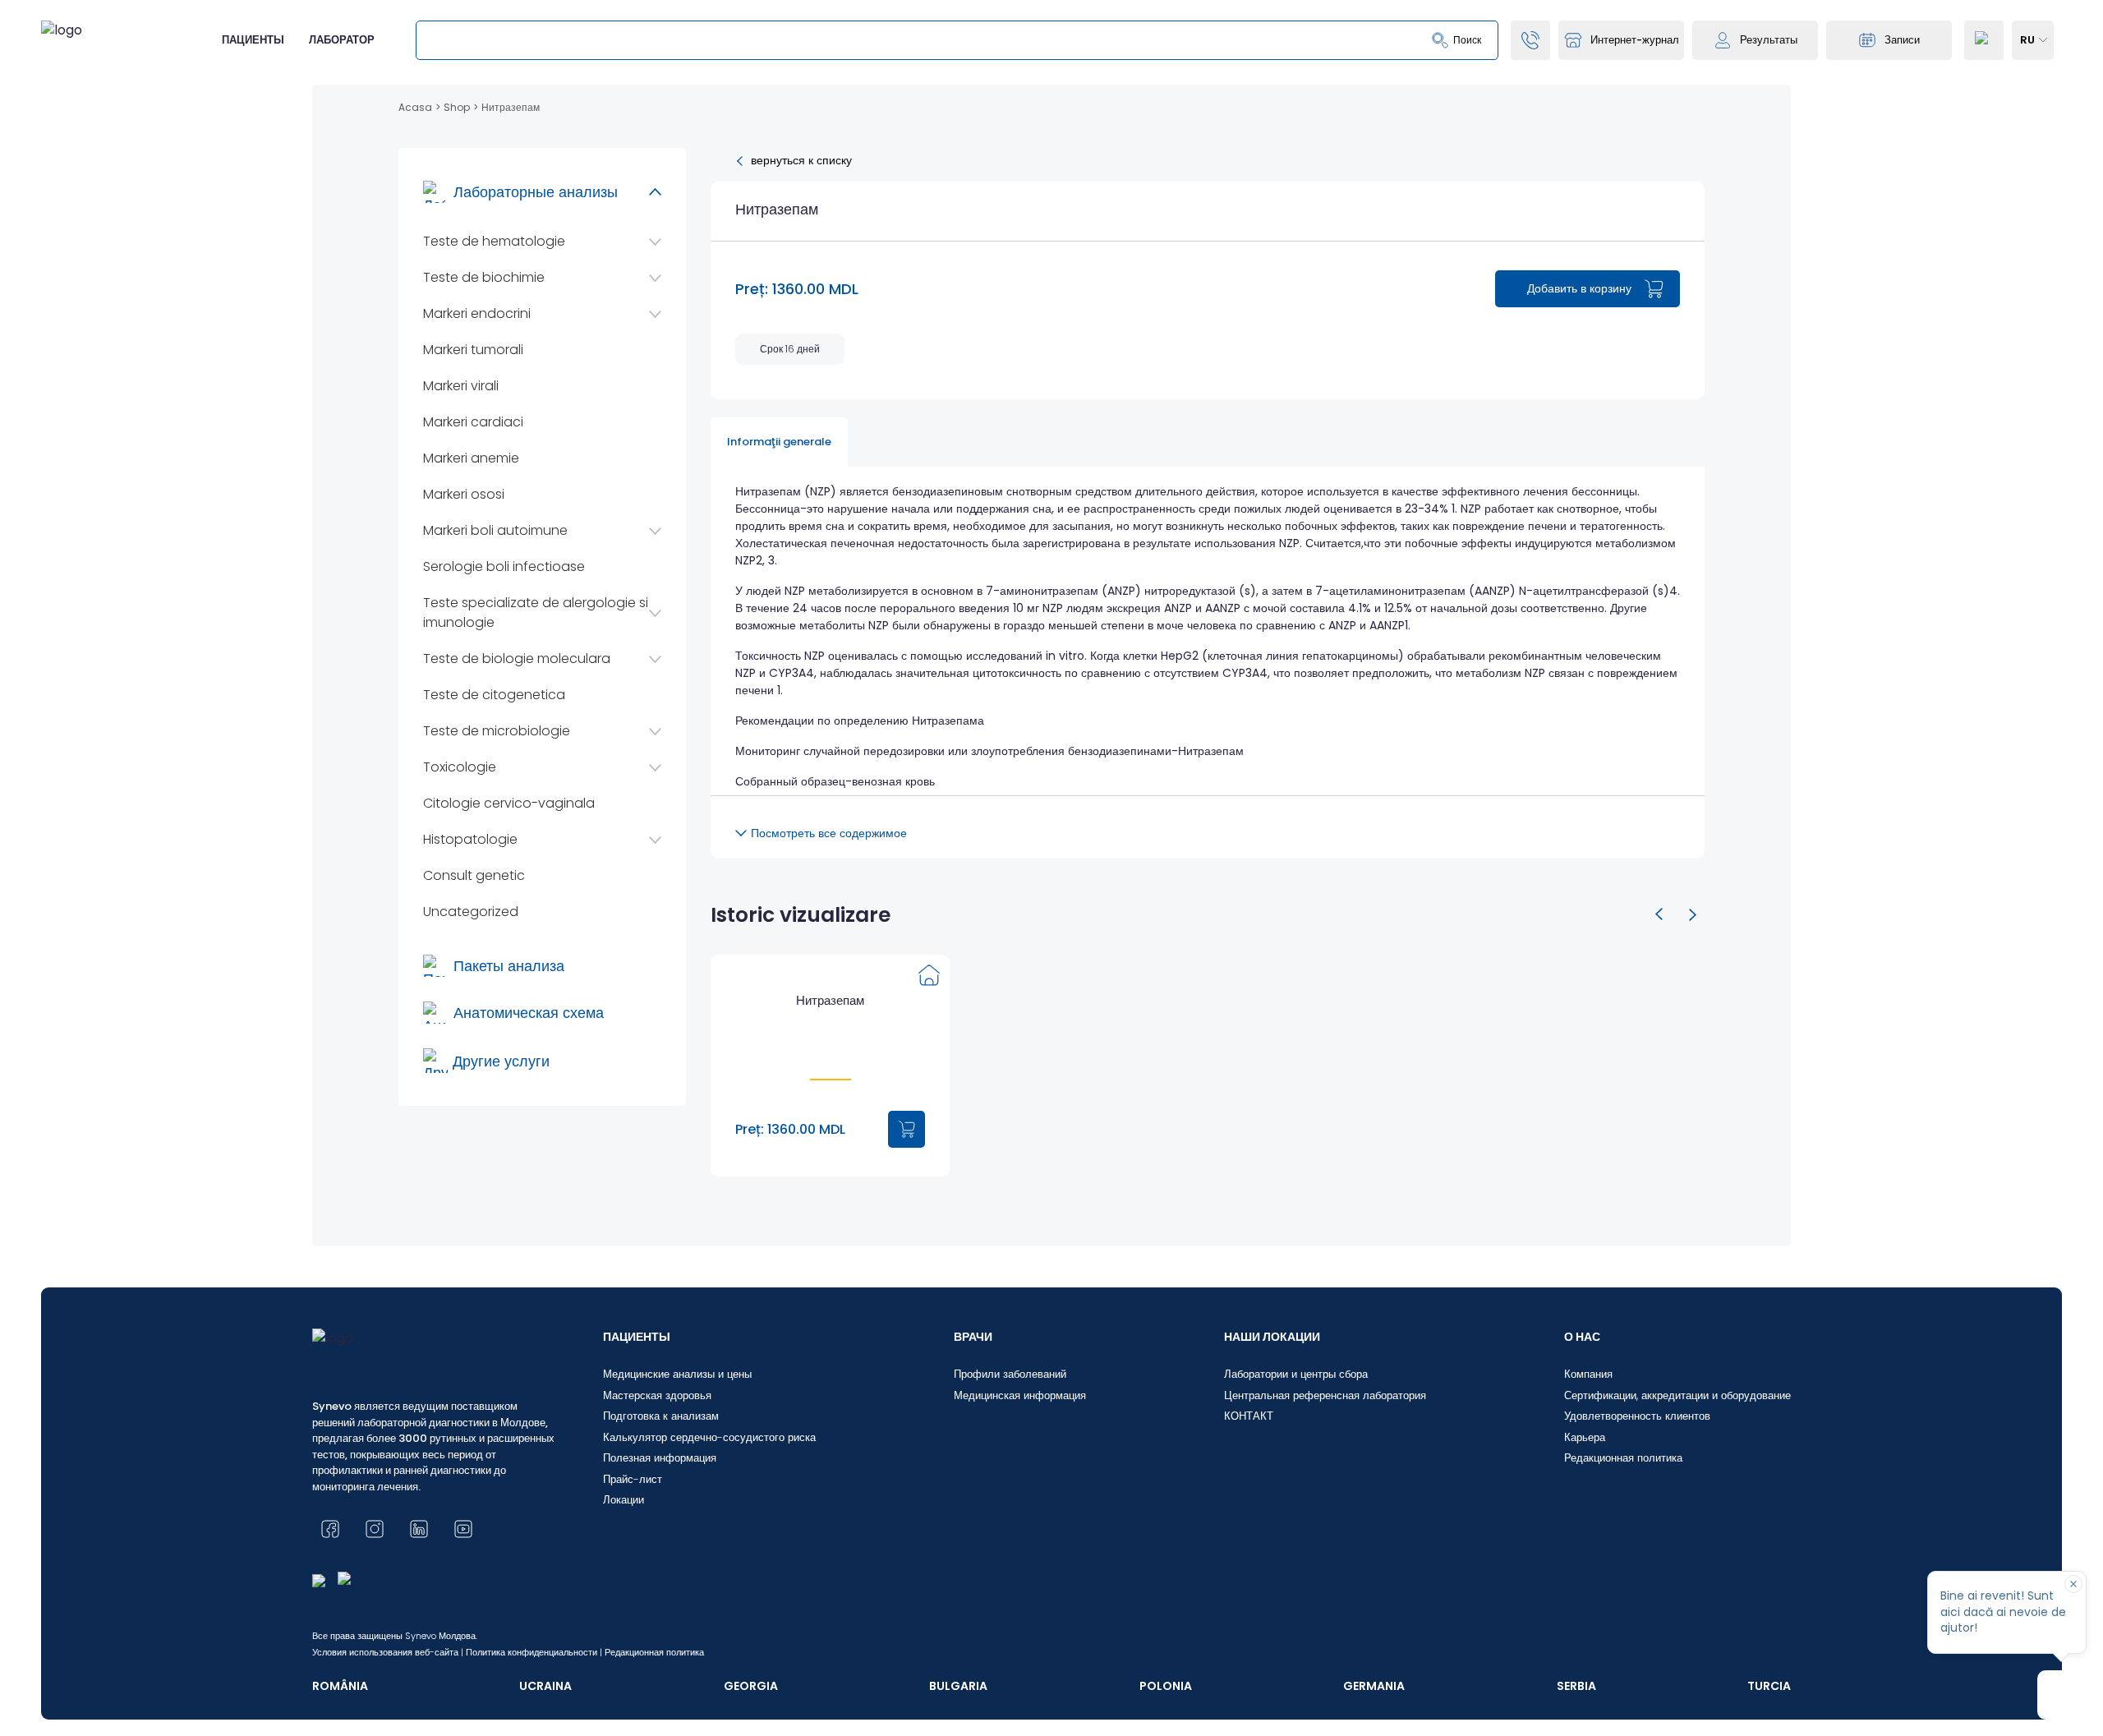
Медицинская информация (1020, 1395)
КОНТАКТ (1249, 1416)
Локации (624, 1500)
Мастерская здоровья (657, 1395)
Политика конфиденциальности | (534, 1652)
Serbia (1576, 1686)
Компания (1588, 1374)
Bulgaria (958, 1686)
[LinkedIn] (419, 1529)
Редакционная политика (1623, 1458)
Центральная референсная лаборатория (1325, 1395)
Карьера (1585, 1437)
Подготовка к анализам (661, 1416)
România (340, 1686)
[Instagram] (375, 1529)
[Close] (2073, 1584)
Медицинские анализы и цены (677, 1374)
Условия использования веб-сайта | (388, 1652)
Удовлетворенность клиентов (1637, 1416)
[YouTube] (463, 1529)
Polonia (1166, 1686)
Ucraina (545, 1686)
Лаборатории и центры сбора (1296, 1374)
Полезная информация (660, 1458)
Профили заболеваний (1010, 1374)
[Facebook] (330, 1529)
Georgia (751, 1686)
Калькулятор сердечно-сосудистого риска (709, 1437)
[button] (1659, 914)
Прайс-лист (633, 1479)
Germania (1374, 1686)
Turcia (1769, 1686)
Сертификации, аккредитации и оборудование (1677, 1395)
